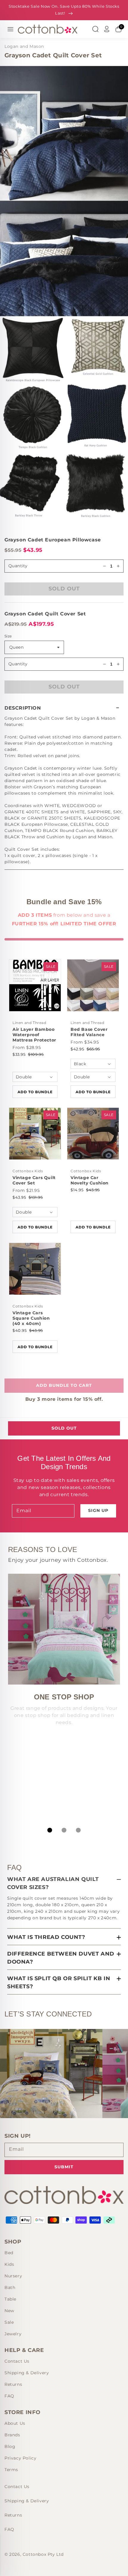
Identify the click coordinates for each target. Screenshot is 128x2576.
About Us (15, 2423)
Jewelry (13, 2334)
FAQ (9, 2396)
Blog (10, 2446)
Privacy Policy (20, 2458)
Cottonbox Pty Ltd (43, 2554)
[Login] (107, 29)
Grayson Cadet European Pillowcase (53, 540)
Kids (9, 2264)
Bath (10, 2287)
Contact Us (17, 2361)
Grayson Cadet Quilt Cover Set (45, 614)
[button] (64, 708)
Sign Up (98, 1510)
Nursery (13, 2276)
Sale (9, 2322)
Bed (9, 2253)
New (9, 2311)
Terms (11, 2470)
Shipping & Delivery (27, 2373)
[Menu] (10, 29)
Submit (64, 2167)
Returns (13, 2384)
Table (10, 2299)
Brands (12, 2435)
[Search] (95, 29)
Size (8, 636)
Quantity (18, 664)
